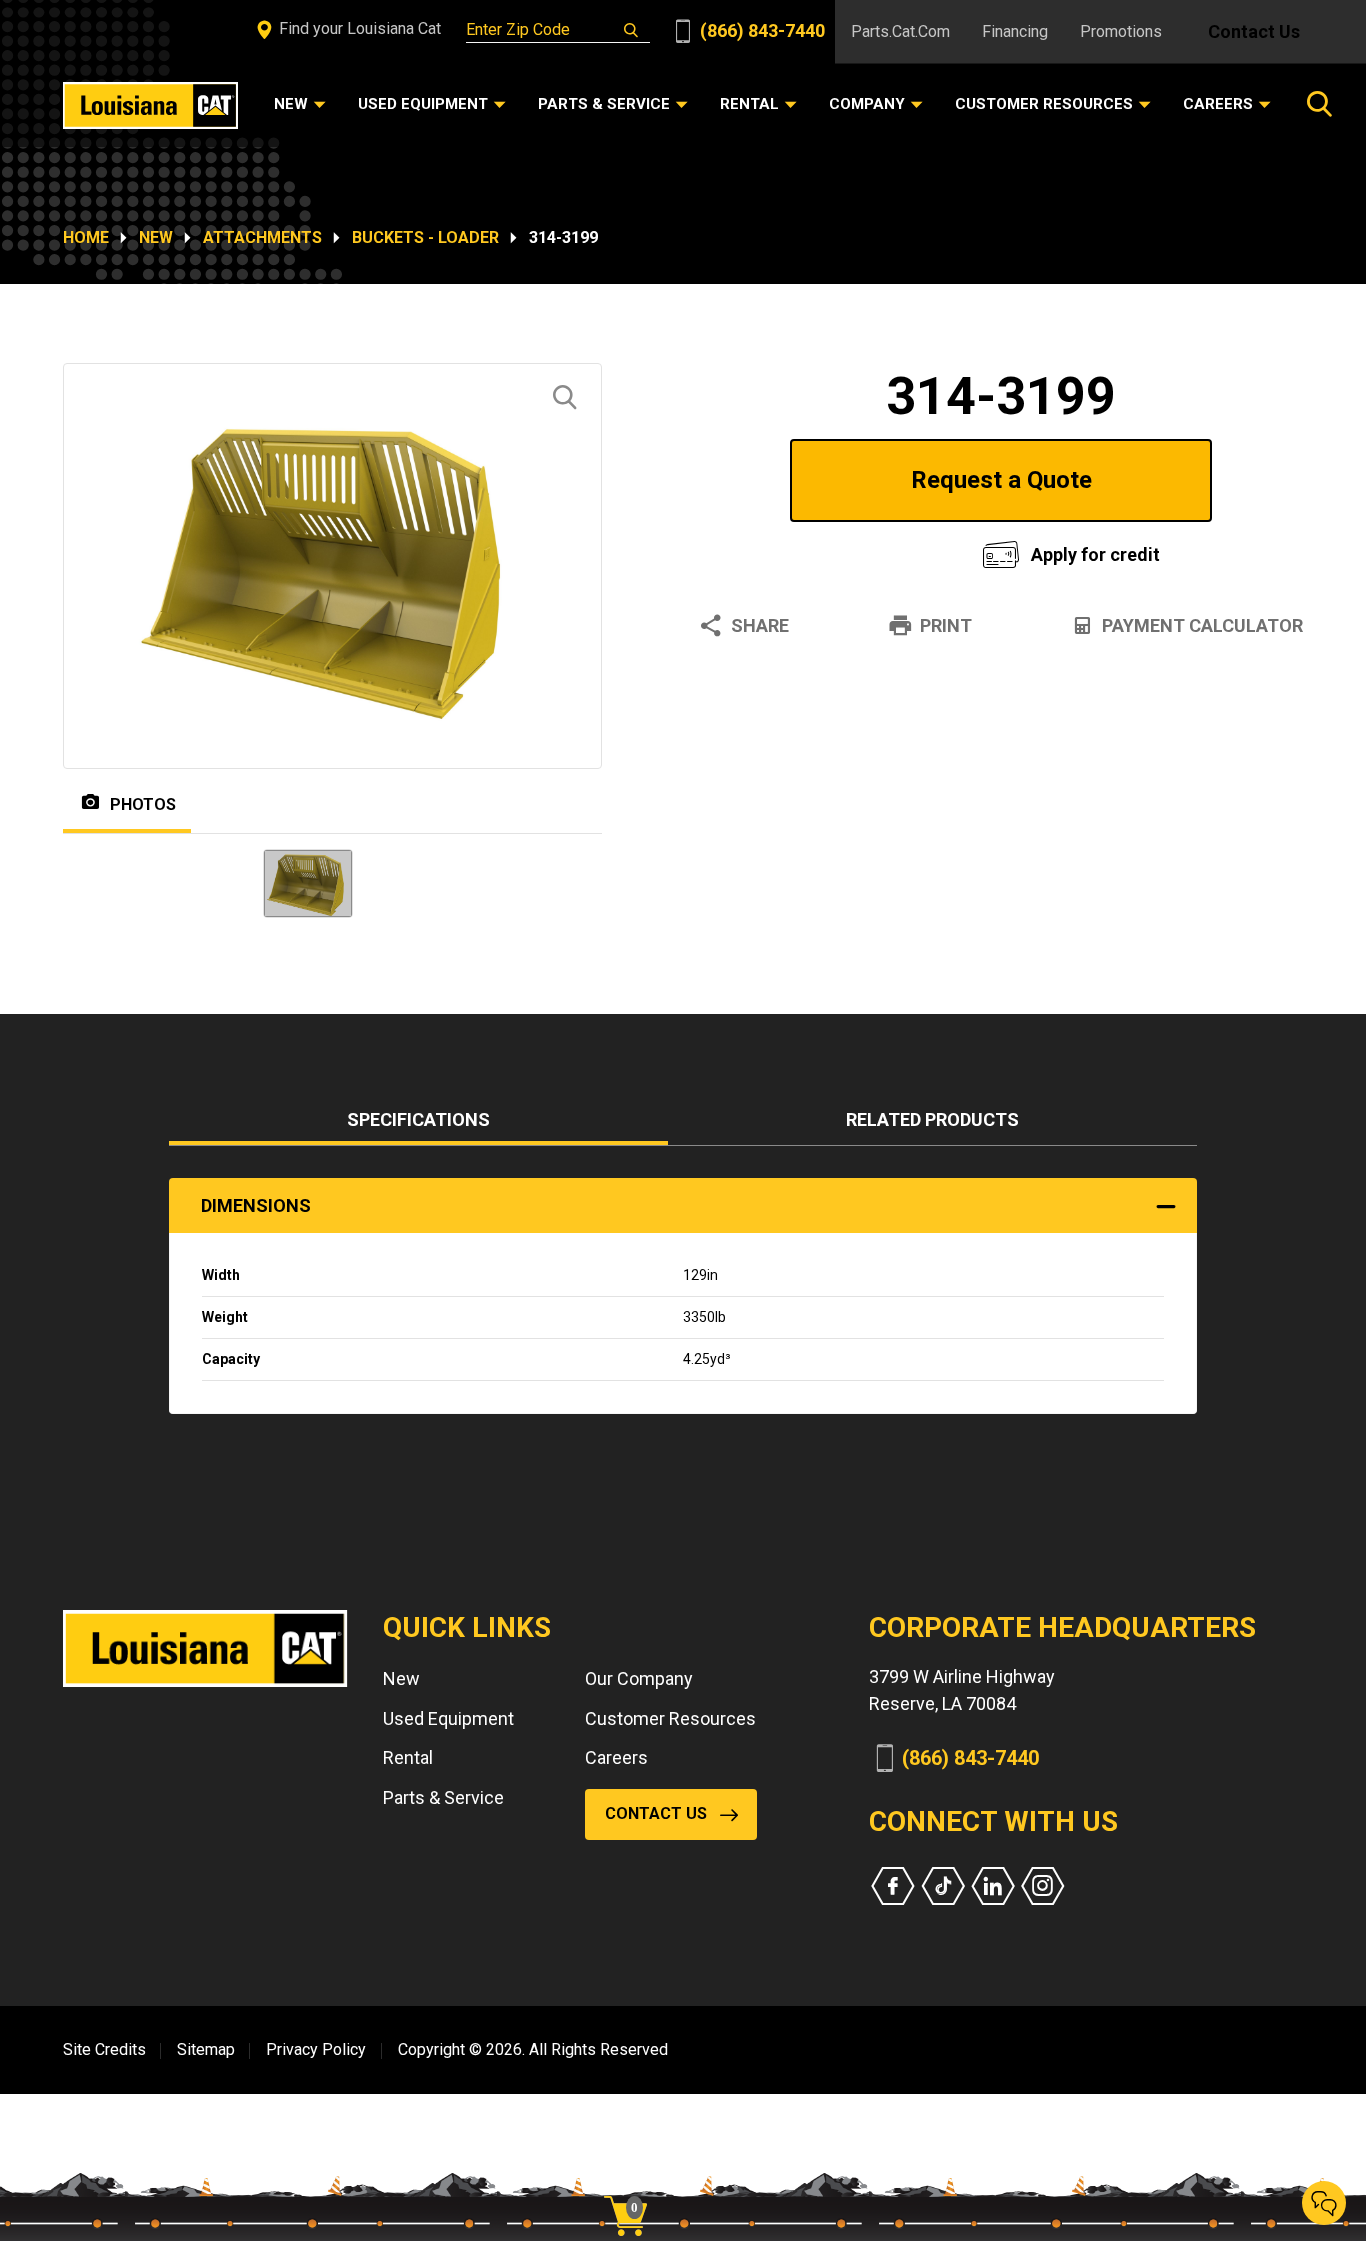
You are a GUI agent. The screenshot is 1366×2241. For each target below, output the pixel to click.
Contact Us (1254, 31)
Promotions (1121, 31)
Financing (1015, 31)
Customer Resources (670, 1718)
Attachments (262, 237)
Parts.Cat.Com (900, 31)
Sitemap (206, 2049)
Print (946, 625)
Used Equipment (448, 1718)
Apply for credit (1095, 554)
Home (86, 237)
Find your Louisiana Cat (358, 28)
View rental (817, 549)
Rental (408, 1757)
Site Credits (104, 2049)
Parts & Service (443, 1797)
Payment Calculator (1202, 625)
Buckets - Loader (425, 237)
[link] (633, 2181)
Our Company (639, 1678)
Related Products (932, 1119)
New (156, 237)
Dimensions (256, 1205)
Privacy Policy (316, 2049)
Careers (616, 1757)
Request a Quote (1001, 480)
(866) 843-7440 (760, 30)
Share (760, 625)
